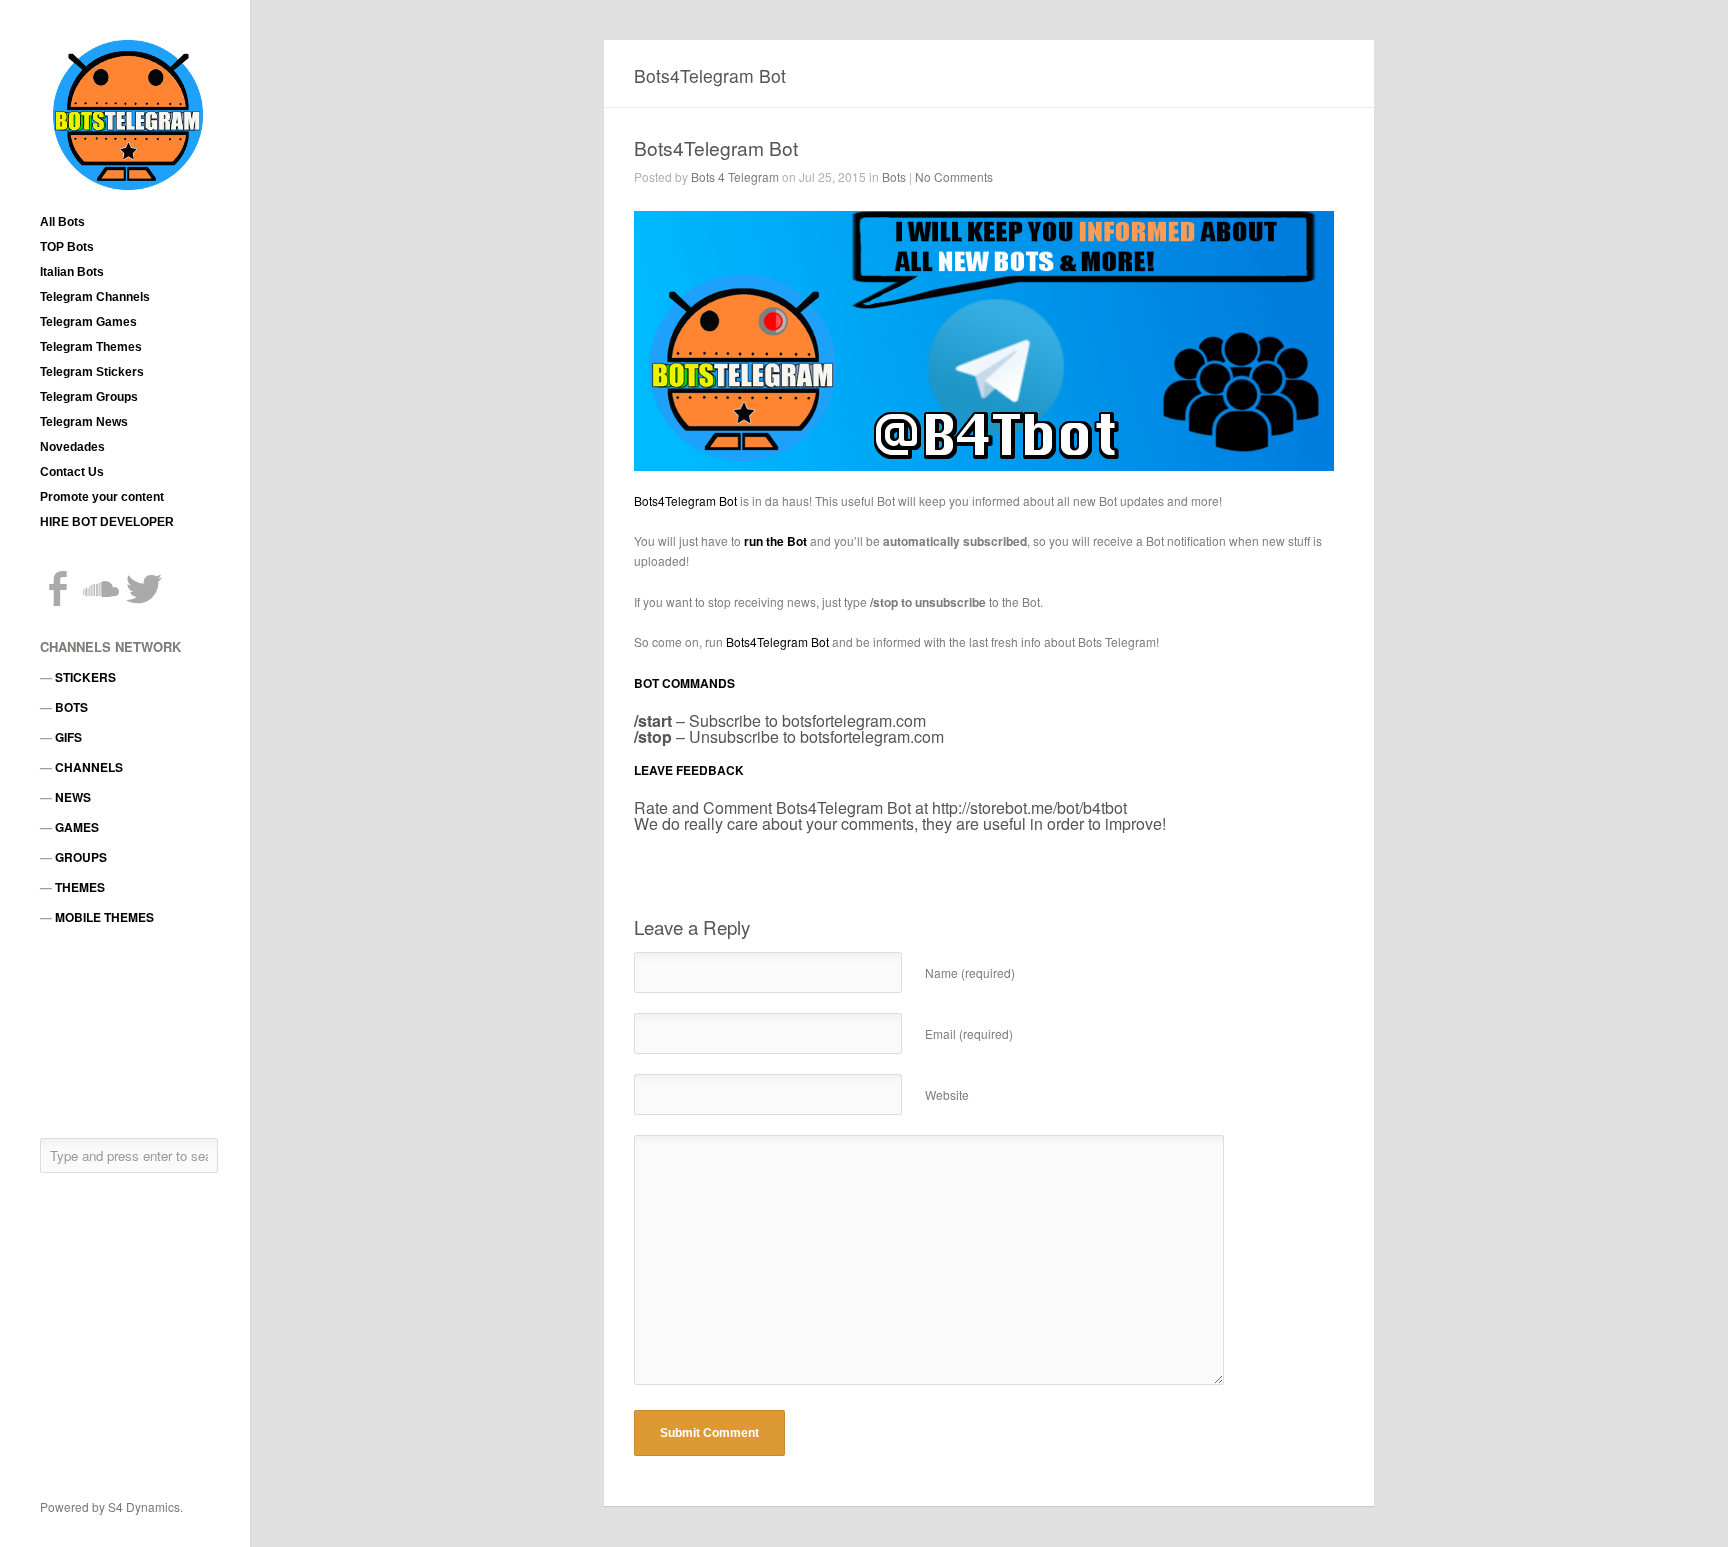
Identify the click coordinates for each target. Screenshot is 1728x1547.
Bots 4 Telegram (735, 176)
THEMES (80, 887)
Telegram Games (88, 322)
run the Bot (775, 541)
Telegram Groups (89, 397)
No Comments (954, 176)
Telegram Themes (91, 347)
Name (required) (970, 972)
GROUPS (81, 857)
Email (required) (969, 1033)
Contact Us (72, 472)
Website (947, 1094)
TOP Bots (67, 247)
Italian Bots (72, 272)
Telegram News (84, 422)
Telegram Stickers (92, 372)
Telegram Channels (95, 297)
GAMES (77, 827)
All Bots (62, 222)
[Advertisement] (130, 1031)
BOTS (71, 707)
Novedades (72, 447)
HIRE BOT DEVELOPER (107, 522)
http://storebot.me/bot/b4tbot (1029, 807)
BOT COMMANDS (684, 683)
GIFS (68, 737)
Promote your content (102, 497)
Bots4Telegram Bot (716, 147)
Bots (894, 176)
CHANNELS (89, 767)
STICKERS (85, 677)
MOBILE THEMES (104, 917)
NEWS (73, 797)
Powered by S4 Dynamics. (111, 1506)
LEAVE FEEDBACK (689, 770)
